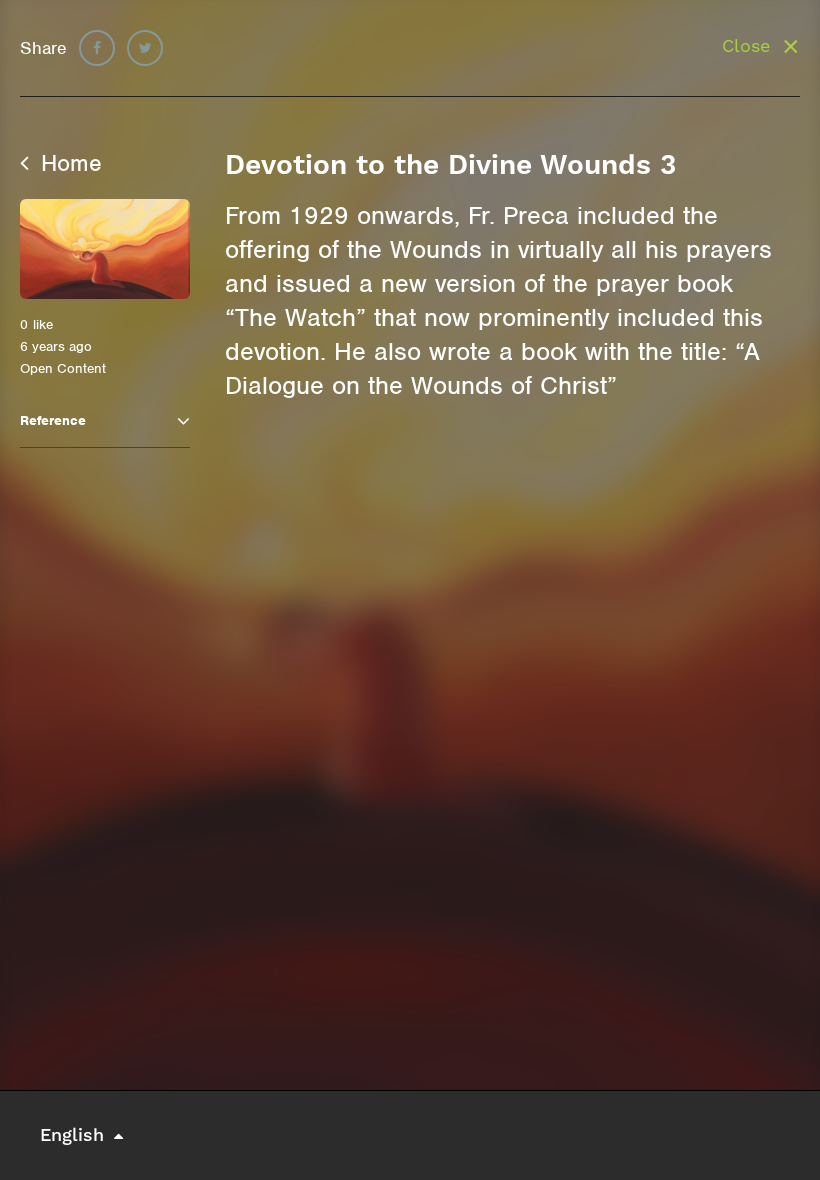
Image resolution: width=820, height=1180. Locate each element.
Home (68, 163)
